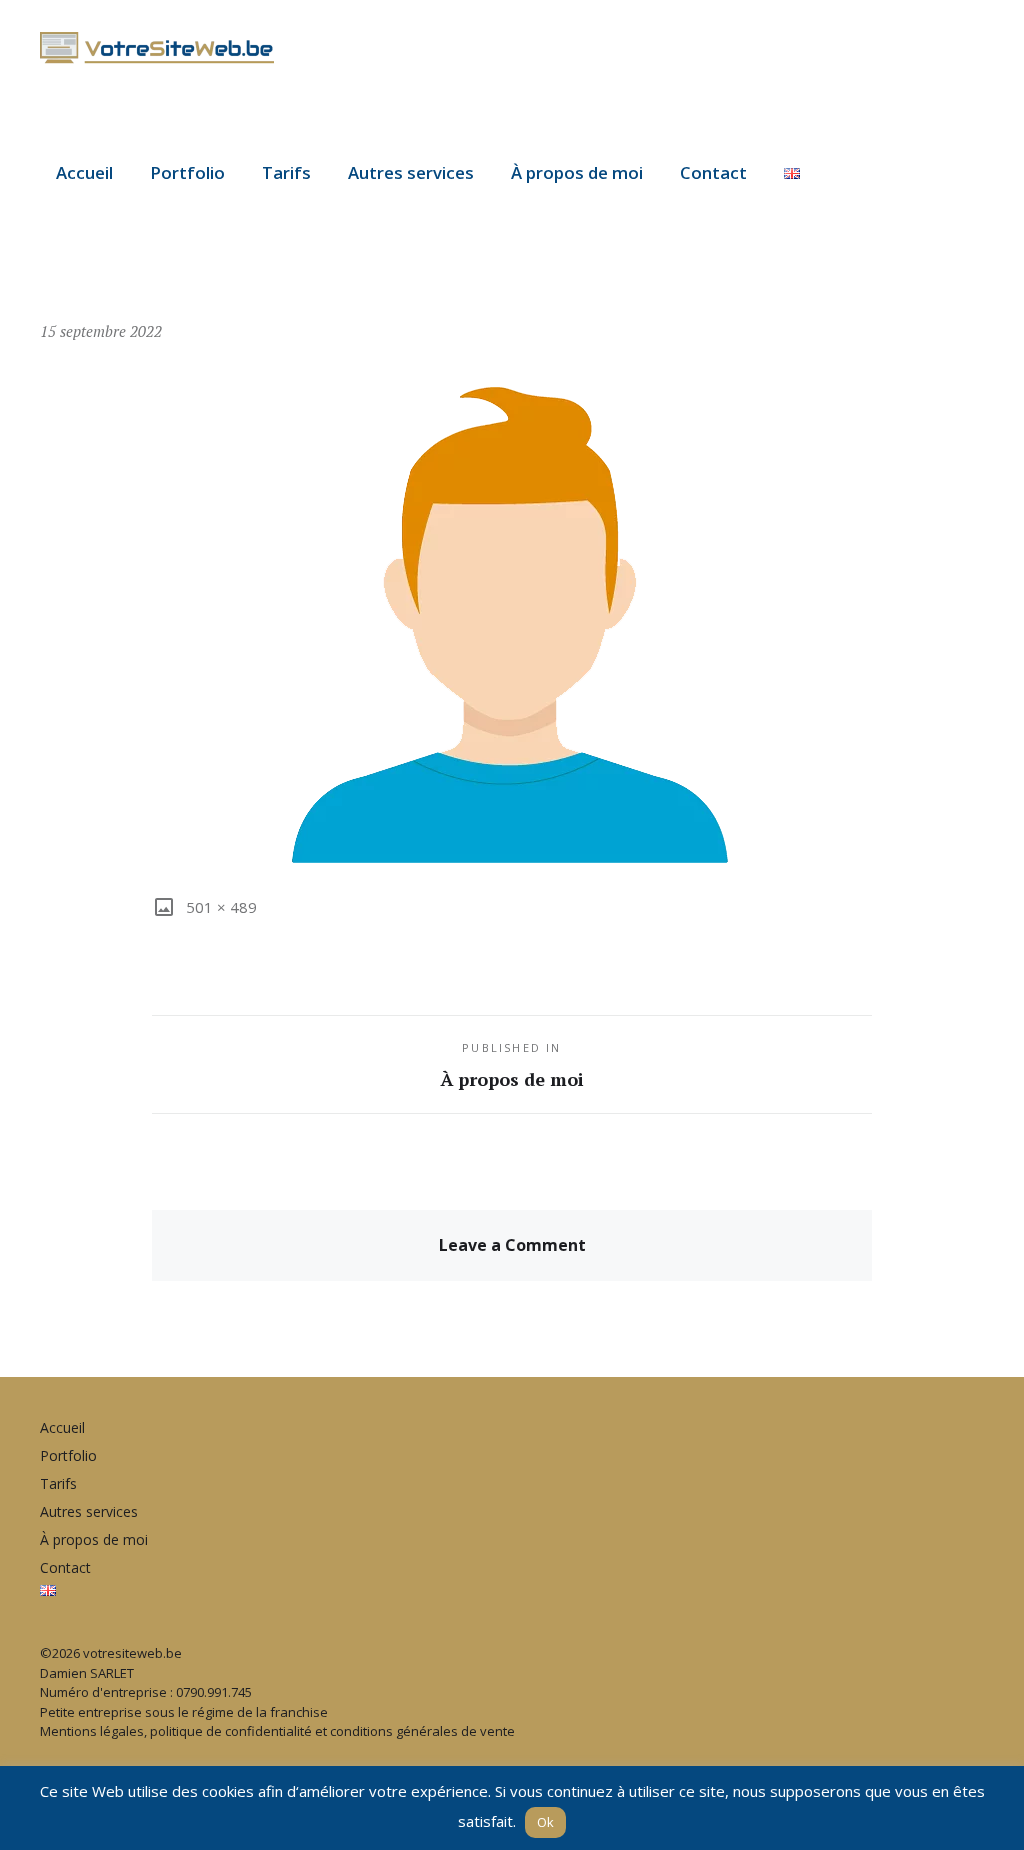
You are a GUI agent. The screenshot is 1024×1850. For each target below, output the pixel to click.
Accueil (84, 172)
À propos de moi (577, 172)
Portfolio (187, 172)
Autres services (411, 172)
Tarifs (286, 172)
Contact (713, 172)
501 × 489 (219, 907)
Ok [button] (545, 1822)
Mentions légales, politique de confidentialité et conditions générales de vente (277, 1731)
